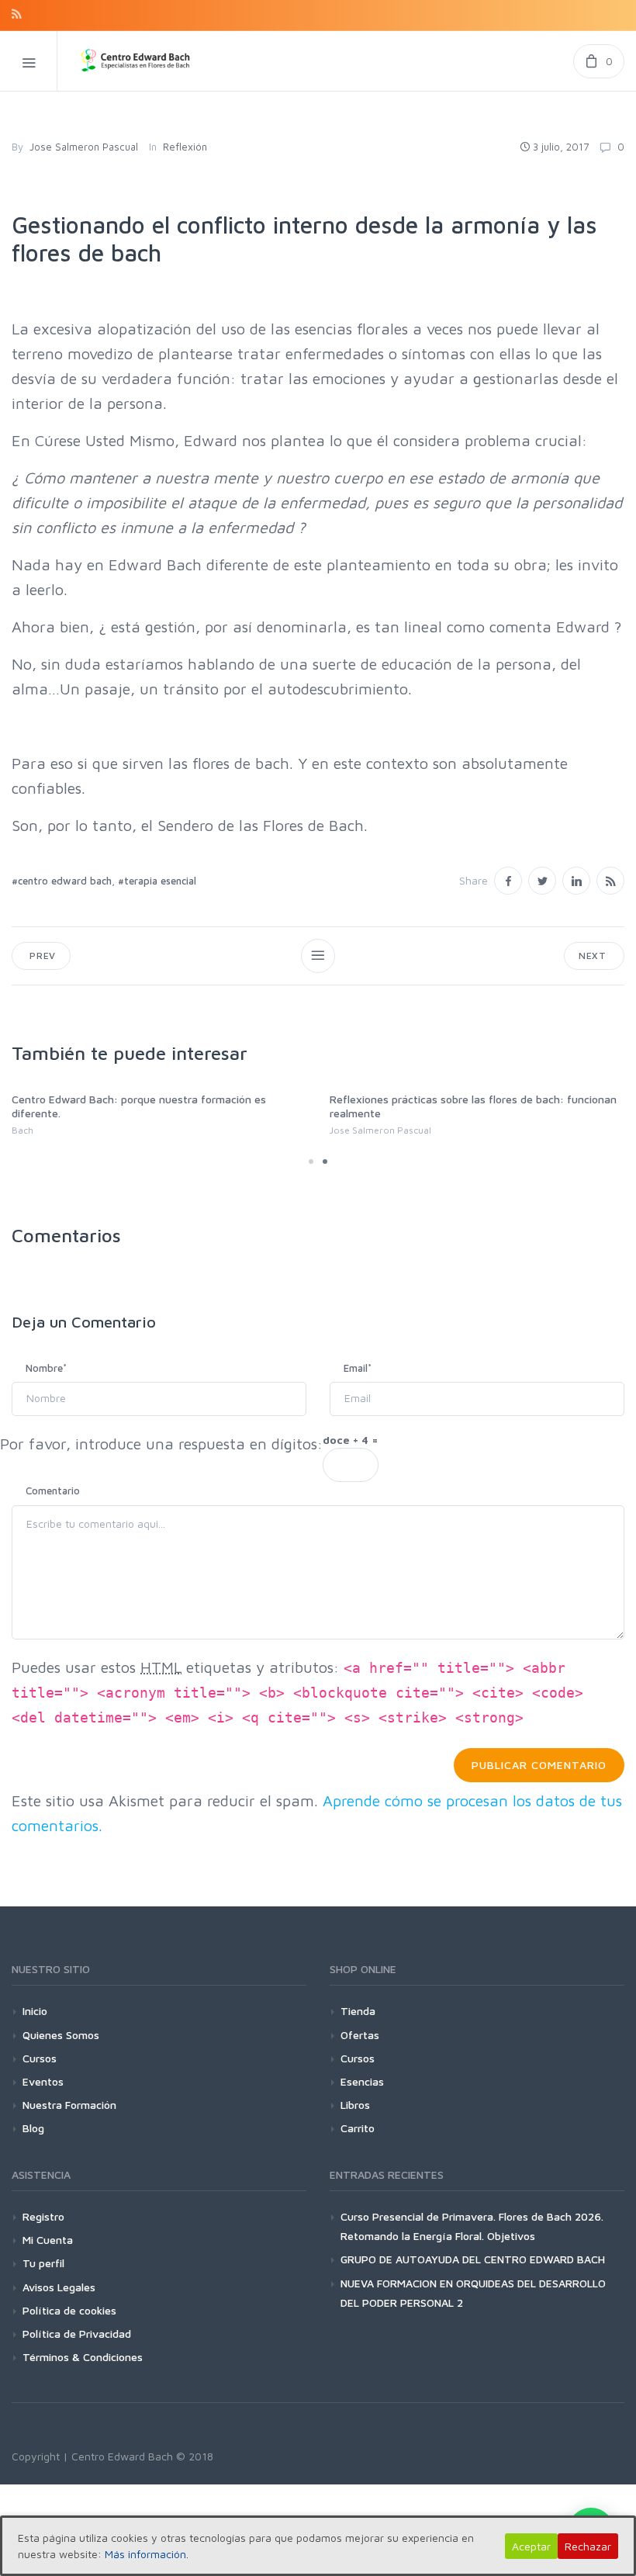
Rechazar (588, 2546)
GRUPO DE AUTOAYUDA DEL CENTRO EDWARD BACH (473, 2259)
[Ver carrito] (599, 61)
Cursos (40, 2058)
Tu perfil (43, 2263)
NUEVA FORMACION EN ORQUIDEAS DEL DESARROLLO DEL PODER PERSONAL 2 (473, 2293)
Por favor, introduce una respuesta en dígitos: (161, 1444)
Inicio (35, 2011)
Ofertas (360, 2035)
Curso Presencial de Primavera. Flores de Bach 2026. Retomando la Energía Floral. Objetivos (472, 2226)
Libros (355, 2105)
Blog (33, 2128)
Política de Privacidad (77, 2334)
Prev (41, 956)
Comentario (53, 1491)
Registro (43, 2216)
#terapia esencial (157, 881)
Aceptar (531, 2546)
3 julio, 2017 (561, 147)
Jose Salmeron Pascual (84, 147)
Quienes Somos (61, 2035)
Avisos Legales (59, 2287)
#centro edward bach (62, 881)
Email (358, 1368)
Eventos (43, 2081)
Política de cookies (69, 2310)
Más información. (147, 2554)
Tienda (358, 2011)
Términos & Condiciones (83, 2357)
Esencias (362, 2081)
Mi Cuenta (48, 2240)
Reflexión (185, 147)
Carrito (358, 2128)
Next (594, 956)
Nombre (46, 1368)
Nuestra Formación (69, 2105)
